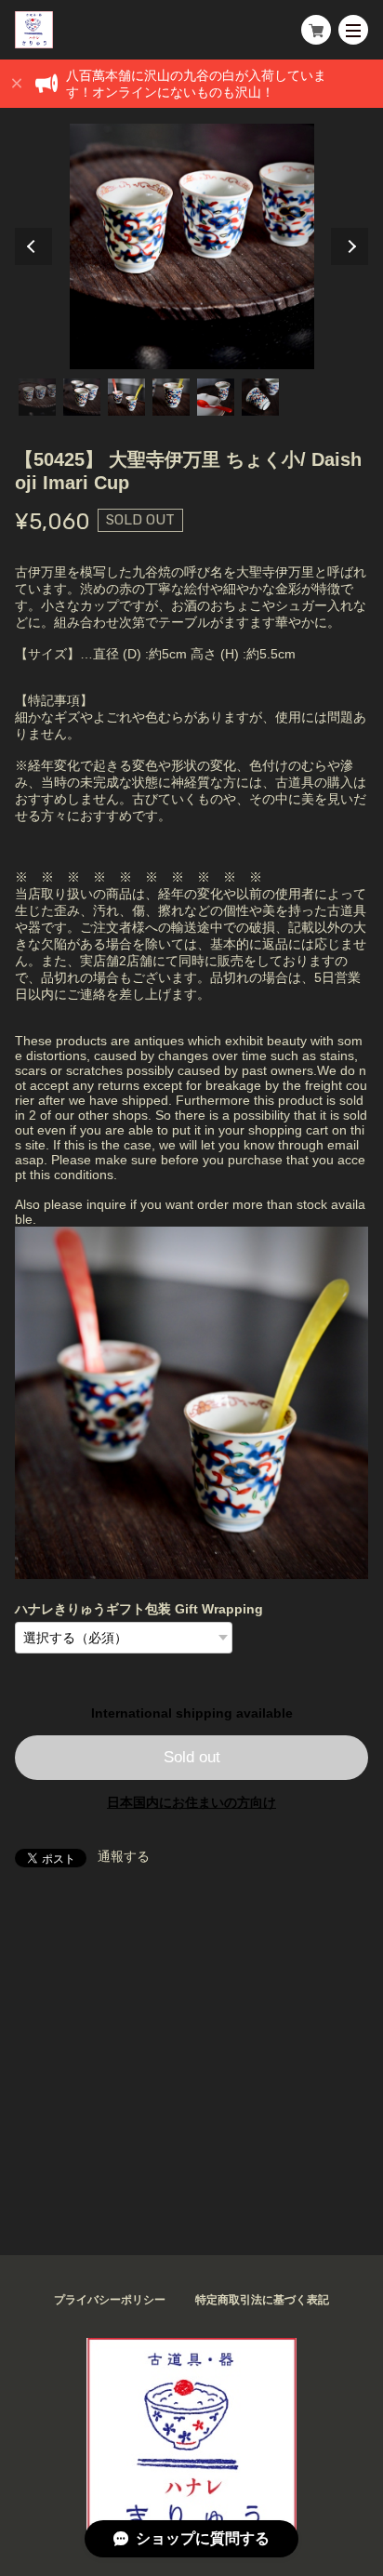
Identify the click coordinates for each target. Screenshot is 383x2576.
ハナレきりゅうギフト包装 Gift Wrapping (139, 1609)
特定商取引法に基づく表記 (262, 2300)
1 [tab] (37, 397)
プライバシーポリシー (110, 2300)
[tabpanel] (191, 246)
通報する (124, 1856)
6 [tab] (260, 397)
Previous (33, 246)
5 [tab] (216, 397)
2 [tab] (82, 397)
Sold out (192, 1757)
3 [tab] (126, 397)
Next (350, 246)
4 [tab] (171, 397)
